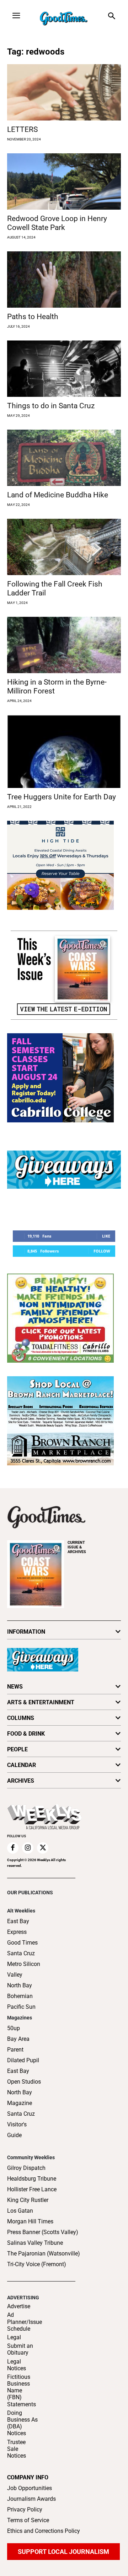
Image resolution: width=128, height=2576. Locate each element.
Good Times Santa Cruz (22, 1948)
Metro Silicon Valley (24, 1969)
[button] (111, 17)
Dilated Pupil (23, 2060)
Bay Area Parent (18, 2044)
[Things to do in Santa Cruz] (64, 369)
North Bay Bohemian (20, 1991)
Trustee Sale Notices (17, 2449)
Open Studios (24, 2082)
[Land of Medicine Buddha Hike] (64, 458)
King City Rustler (28, 2200)
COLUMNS (21, 1718)
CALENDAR (22, 1765)
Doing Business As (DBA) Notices (22, 2423)
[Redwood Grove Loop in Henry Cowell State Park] (64, 181)
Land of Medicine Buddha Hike (58, 495)
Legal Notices (17, 2365)
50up (14, 2028)
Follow (102, 1251)
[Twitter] (43, 1848)
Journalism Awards (31, 2499)
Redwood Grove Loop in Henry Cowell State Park (57, 223)
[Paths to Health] (64, 280)
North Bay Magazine (20, 2098)
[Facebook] (13, 1848)
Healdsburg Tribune (32, 2179)
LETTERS (22, 129)
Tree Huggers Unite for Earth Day (62, 797)
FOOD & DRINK (26, 1734)
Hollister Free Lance (32, 2189)
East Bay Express (18, 1927)
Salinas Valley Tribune (35, 2243)
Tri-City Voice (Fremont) (37, 2264)
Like (106, 1236)
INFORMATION (26, 1632)
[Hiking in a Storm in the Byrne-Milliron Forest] (64, 645)
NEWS (15, 1687)
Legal (14, 2337)
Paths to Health (33, 317)
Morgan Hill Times (30, 2221)
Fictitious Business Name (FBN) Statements (22, 2391)
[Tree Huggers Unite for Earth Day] (64, 751)
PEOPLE (17, 1749)
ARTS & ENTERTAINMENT (41, 1702)
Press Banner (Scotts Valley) (43, 2232)
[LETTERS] (64, 92)
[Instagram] (28, 1848)
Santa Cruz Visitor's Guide (21, 2124)
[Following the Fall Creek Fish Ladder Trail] (64, 547)
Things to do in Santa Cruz (51, 406)
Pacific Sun (21, 2007)
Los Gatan (20, 2211)
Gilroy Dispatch (26, 2168)
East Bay (18, 2071)
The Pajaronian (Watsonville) (44, 2254)
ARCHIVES (77, 1547)
